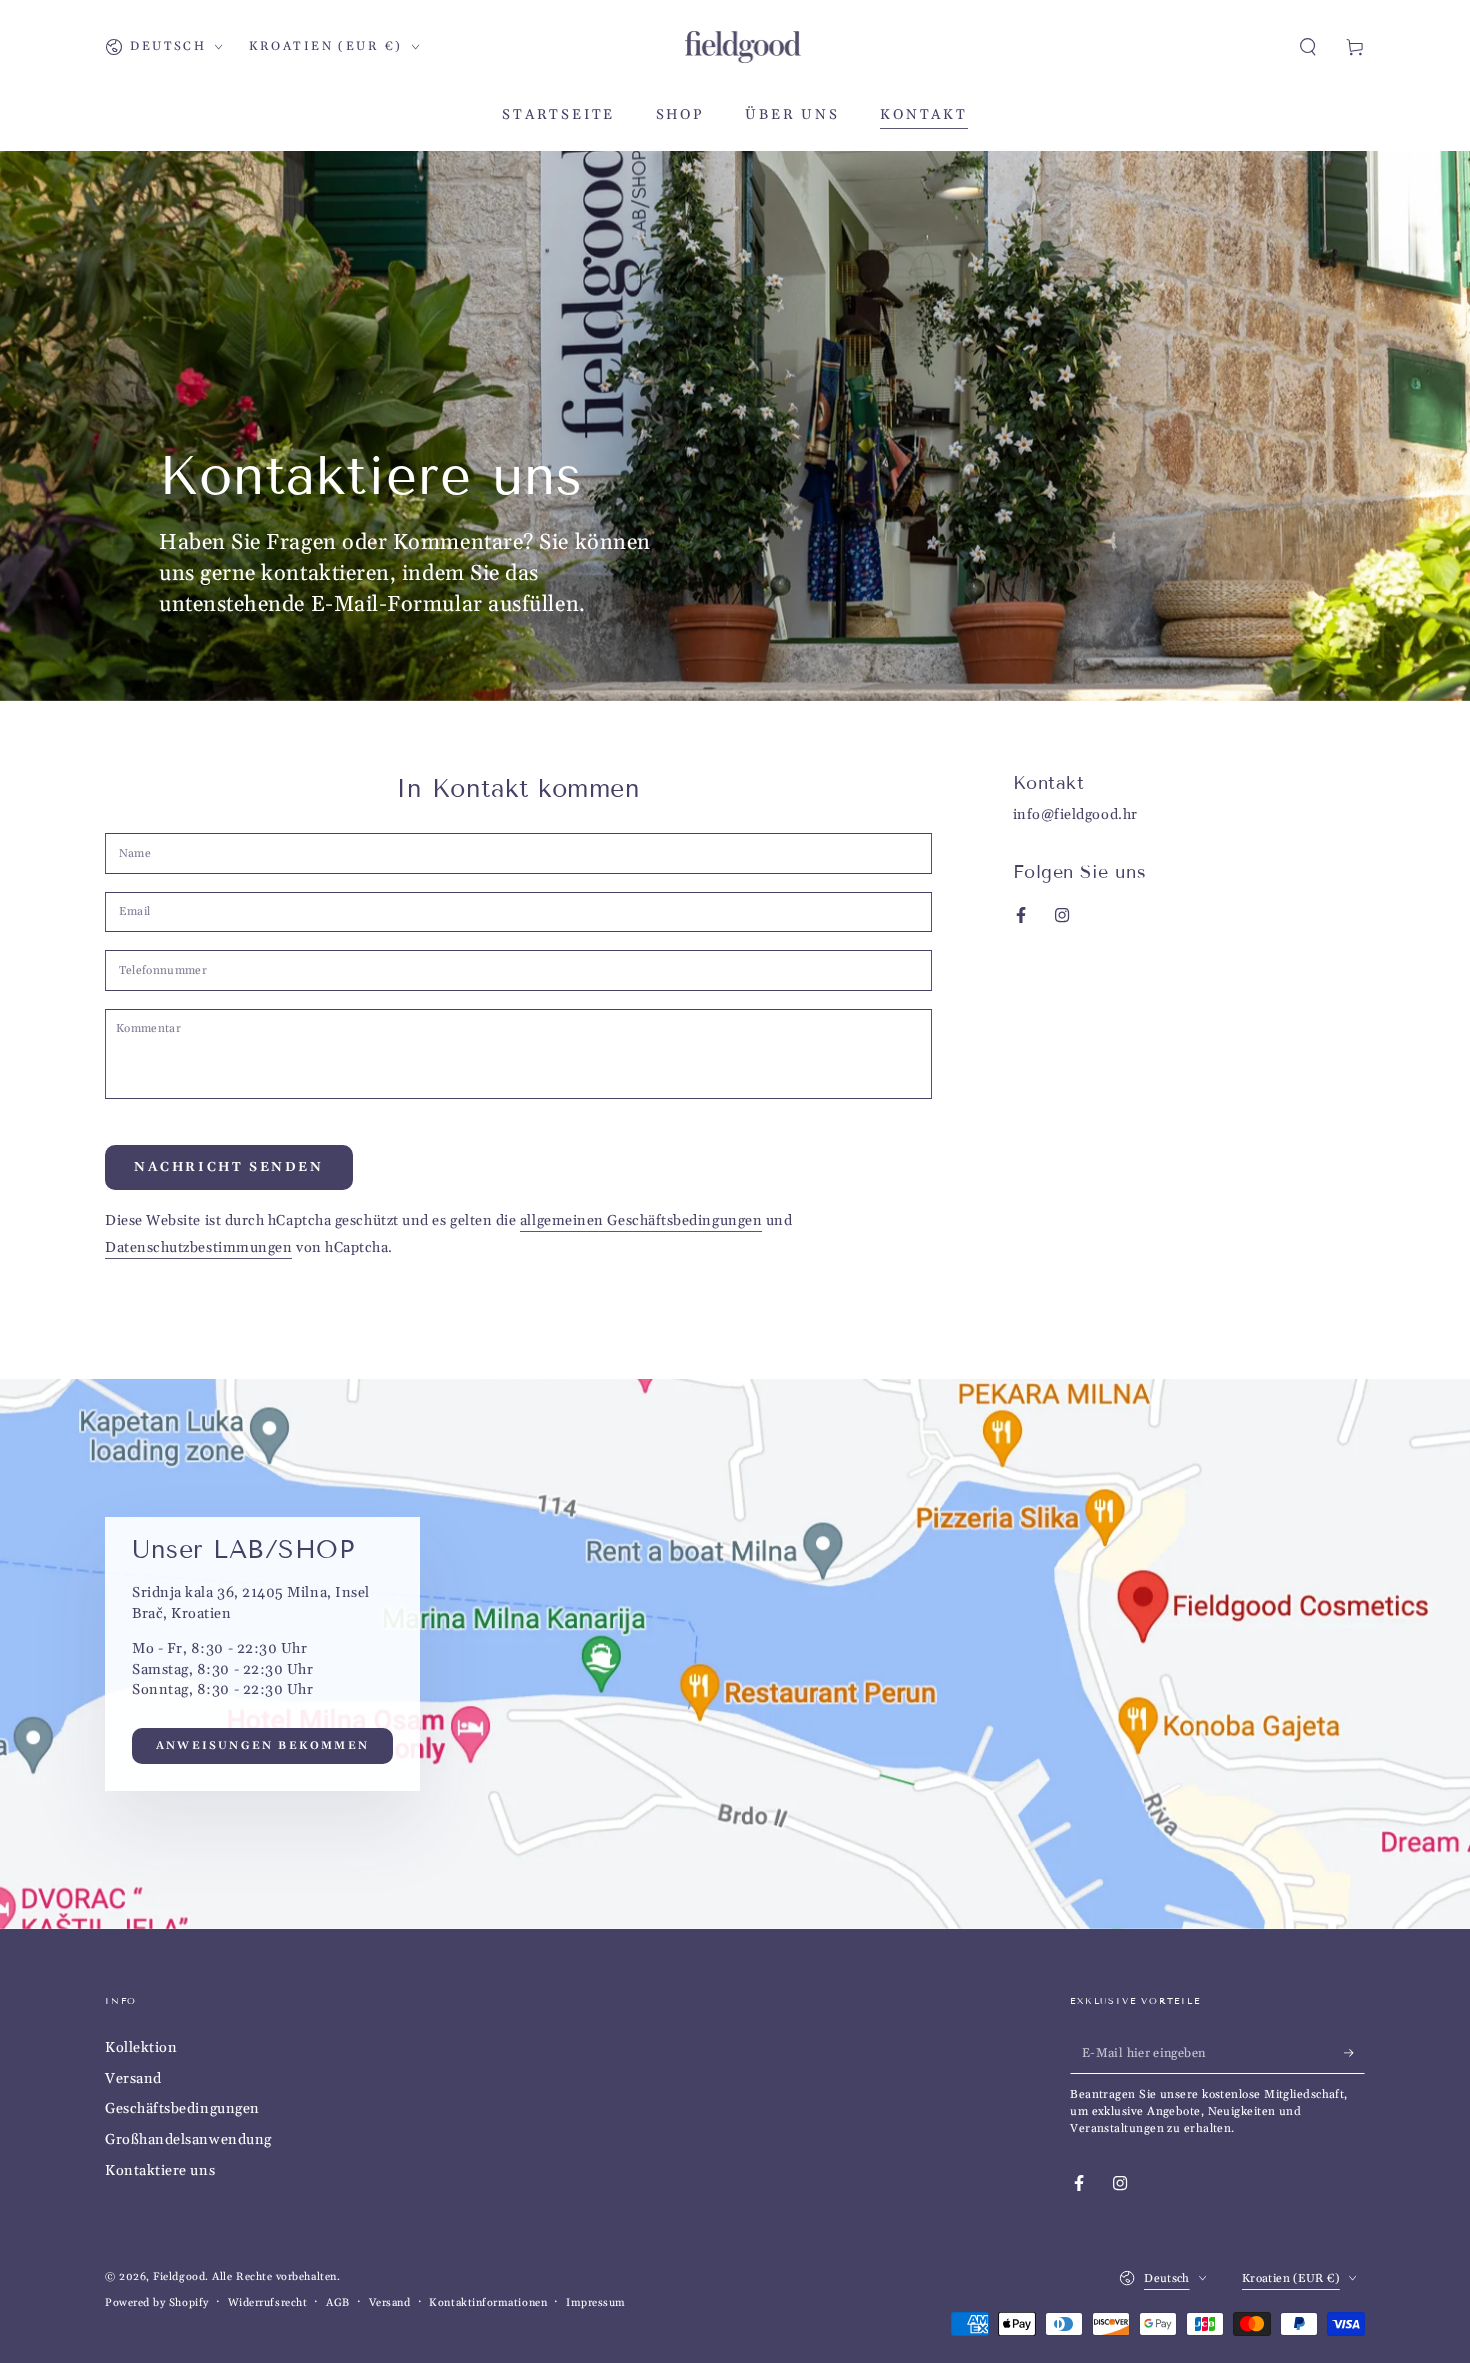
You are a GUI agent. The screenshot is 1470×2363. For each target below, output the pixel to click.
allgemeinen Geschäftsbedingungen (641, 1221)
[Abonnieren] (1354, 2053)
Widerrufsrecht (268, 2303)
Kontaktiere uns (160, 2171)
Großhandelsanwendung (188, 2140)
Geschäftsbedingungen (182, 2109)
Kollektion (141, 2048)
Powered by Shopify (157, 2303)
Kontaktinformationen (488, 2303)
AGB (338, 2303)
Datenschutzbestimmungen (198, 1248)
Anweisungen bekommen (262, 1747)
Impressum (596, 2303)
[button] (1308, 47)
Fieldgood (179, 2277)
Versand (133, 2079)
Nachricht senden (229, 1167)
